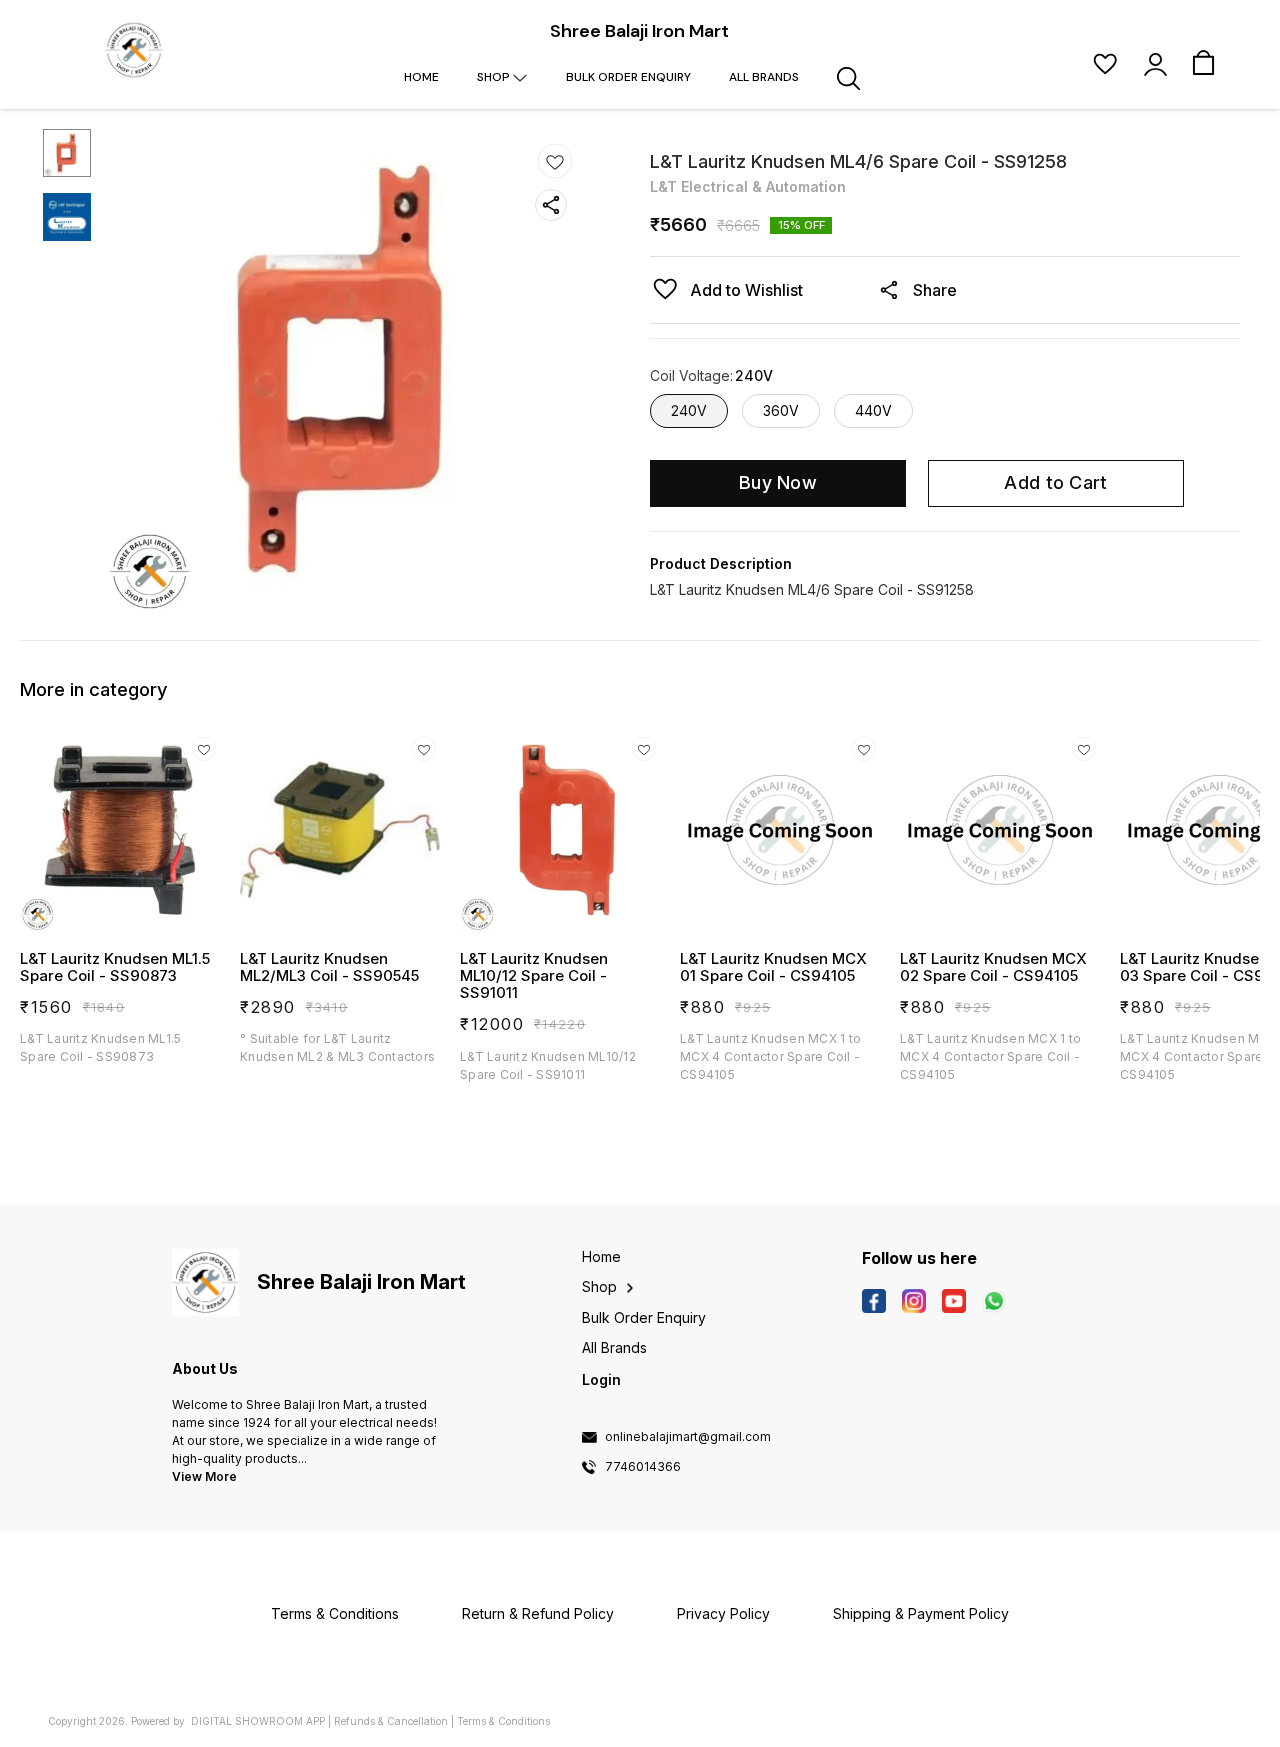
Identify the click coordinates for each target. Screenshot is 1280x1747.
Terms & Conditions (503, 1721)
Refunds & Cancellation (391, 1721)
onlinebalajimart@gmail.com (688, 1437)
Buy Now (778, 482)
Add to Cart (1055, 482)
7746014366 (643, 1467)
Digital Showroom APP (258, 1721)
